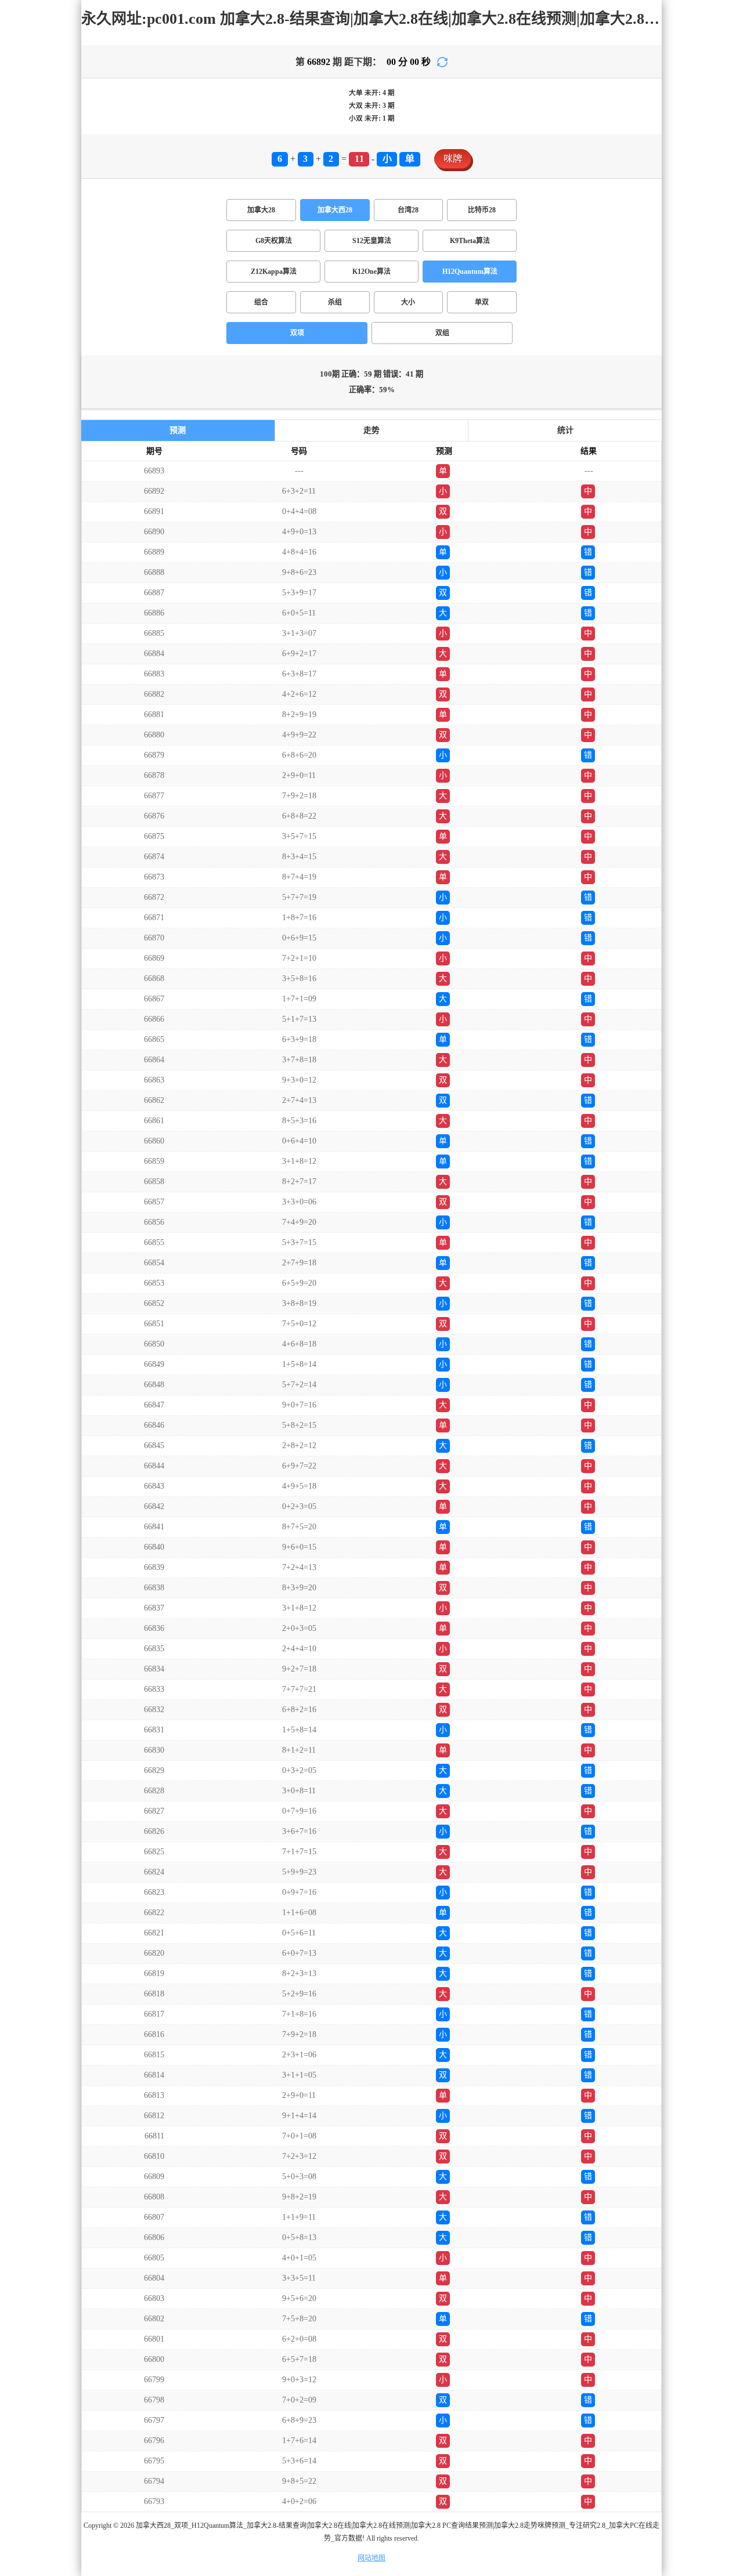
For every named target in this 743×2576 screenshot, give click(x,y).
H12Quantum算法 (470, 272)
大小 (408, 302)
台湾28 (408, 210)
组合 (261, 302)
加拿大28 (261, 210)
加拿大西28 (335, 210)
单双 (482, 302)
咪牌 (453, 159)
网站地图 (371, 2558)
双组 (442, 333)
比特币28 (482, 210)
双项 (297, 333)
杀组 (335, 302)
